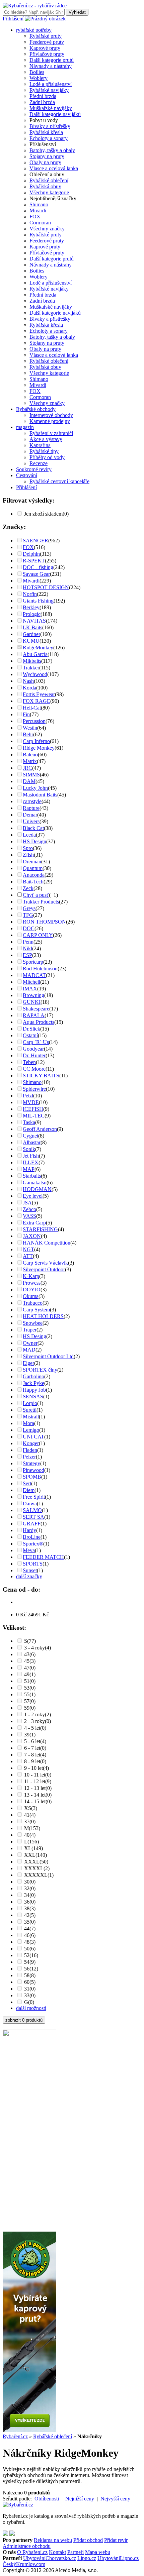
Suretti (30, 1410)
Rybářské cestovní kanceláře (59, 481)
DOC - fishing (38, 567)
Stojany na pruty (47, 156)
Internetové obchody (51, 415)
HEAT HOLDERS (43, 1316)
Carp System (36, 1310)
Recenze (39, 463)
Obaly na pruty (45, 162)
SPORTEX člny (40, 1370)
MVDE (31, 1102)
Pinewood (33, 1470)
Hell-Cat (32, 708)
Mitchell (31, 982)
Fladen (30, 1450)
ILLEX (31, 1162)
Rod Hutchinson (40, 969)
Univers (31, 821)
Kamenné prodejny (50, 421)
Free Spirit (34, 1497)
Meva (29, 1550)
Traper (30, 1330)
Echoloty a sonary (49, 138)
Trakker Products (41, 902)
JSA (27, 1203)
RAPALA (34, 1015)
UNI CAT (33, 1437)
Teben (29, 1062)
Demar (30, 815)
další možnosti (31, 2008)
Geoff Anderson (40, 1129)
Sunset (30, 1570)
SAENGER (35, 541)
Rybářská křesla (46, 132)
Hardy (29, 1530)
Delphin (31, 554)
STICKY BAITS (41, 1076)
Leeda (29, 835)
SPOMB (32, 1477)
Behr (28, 734)
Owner (30, 1343)
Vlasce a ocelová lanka (54, 168)
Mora (28, 1423)
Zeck (28, 888)
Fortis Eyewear (39, 694)
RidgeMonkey (38, 648)
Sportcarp (33, 962)
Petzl (28, 1096)
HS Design (34, 841)
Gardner (31, 634)
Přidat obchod (88, 2540)
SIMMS (31, 775)
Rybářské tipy (44, 451)
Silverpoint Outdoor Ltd (48, 1356)
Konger (31, 1443)
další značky (29, 1576)
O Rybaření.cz (32, 2552)
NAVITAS (34, 621)
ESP (27, 955)
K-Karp (31, 1276)
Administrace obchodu (27, 2546)
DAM (29, 781)
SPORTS (33, 1564)
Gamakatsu (35, 1183)
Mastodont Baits (40, 795)
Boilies (37, 72)
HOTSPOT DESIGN (46, 587)
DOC (29, 928)
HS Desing (34, 1336)
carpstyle (32, 801)
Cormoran (40, 223)
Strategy (31, 1463)
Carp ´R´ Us (36, 1042)
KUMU (31, 641)
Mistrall (31, 1417)
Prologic (32, 614)
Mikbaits (32, 661)
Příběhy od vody (47, 457)
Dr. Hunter (34, 1055)
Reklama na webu (53, 2540)
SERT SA (33, 1517)
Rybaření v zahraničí (51, 433)
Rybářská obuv (45, 186)
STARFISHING (40, 1229)
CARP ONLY (38, 935)
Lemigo (31, 1430)
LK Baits (32, 627)
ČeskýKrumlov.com (24, 2564)
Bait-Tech (33, 882)
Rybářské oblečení (49, 180)
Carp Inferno (36, 741)
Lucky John (35, 788)
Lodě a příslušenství (51, 84)
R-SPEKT (34, 561)
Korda (29, 688)
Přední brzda (43, 96)
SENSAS (33, 1397)
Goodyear (33, 1049)
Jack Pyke (33, 1383)
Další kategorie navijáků (55, 114)
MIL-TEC (34, 1116)
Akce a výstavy (46, 439)
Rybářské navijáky (49, 90)
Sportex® (33, 1544)
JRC (27, 768)
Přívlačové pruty (47, 54)
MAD (29, 1350)
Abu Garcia (35, 654)
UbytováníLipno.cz (118, 2558)
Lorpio (30, 1403)
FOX (35, 217)
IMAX (30, 989)
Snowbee (33, 1323)
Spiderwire (34, 1089)
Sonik (29, 1149)
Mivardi (38, 210)
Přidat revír (116, 2540)
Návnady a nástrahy (51, 66)
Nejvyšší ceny (115, 2499)
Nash (28, 681)
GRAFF (32, 1524)
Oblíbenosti (47, 2499)
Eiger (28, 1363)
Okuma (31, 1296)
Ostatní (30, 1035)
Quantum (33, 868)
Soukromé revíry (34, 469)
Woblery (39, 78)
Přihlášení (13, 19)
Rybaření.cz (15, 2436)
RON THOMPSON (44, 922)
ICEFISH (33, 1109)
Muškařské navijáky (51, 108)
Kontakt (57, 2552)
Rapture (31, 808)
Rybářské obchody (36, 409)
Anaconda (34, 875)
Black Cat (33, 828)
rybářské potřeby (34, 30)
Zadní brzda (42, 102)
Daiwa (30, 1504)
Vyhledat (77, 12)
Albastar (32, 1142)
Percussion (34, 721)
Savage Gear (36, 574)
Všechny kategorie (49, 192)
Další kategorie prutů (52, 60)
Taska (29, 1122)
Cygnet (30, 1136)
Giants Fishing (38, 601)
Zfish (28, 855)
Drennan (32, 862)
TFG (28, 915)
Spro (28, 848)
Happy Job (34, 1390)
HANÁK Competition (47, 1243)
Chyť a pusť (36, 895)
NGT (28, 1249)
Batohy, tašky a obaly (52, 150)
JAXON (32, 1236)
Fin (26, 714)
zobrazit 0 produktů (24, 2020)
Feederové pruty (47, 42)
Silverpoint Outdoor (44, 1269)
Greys (29, 908)
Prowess (32, 1283)
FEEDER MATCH (43, 1557)
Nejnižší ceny (80, 2499)
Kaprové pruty (45, 48)
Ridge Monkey (39, 748)
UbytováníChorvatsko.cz (50, 2558)
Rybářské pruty (46, 36)
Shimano (39, 204)
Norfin (30, 594)
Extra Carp (34, 1223)
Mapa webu (98, 2552)
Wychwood (35, 674)
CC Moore (34, 1069)
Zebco (29, 1209)
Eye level (33, 1196)
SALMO (32, 1510)
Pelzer (29, 1457)
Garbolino (33, 1376)
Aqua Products (39, 1022)
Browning (33, 995)
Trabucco (33, 1303)
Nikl (27, 948)
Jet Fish (31, 1156)
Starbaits (32, 1176)
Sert (27, 1483)
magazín (25, 427)
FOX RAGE (37, 701)
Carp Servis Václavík (45, 1263)
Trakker (31, 668)
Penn (28, 942)
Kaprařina (40, 445)
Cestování (27, 475)
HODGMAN (37, 1189)
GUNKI (32, 1002)
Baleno (30, 755)
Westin (30, 728)
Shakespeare (36, 1009)
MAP (29, 1169)
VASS (29, 1216)
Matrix (30, 761)
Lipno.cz (87, 2558)
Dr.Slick (31, 1029)
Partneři (76, 2552)
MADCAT (34, 975)
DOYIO (32, 1290)
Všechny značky (47, 229)
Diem (29, 1490)
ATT (28, 1256)
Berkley (31, 607)
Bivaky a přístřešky (50, 126)
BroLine (32, 1537)
